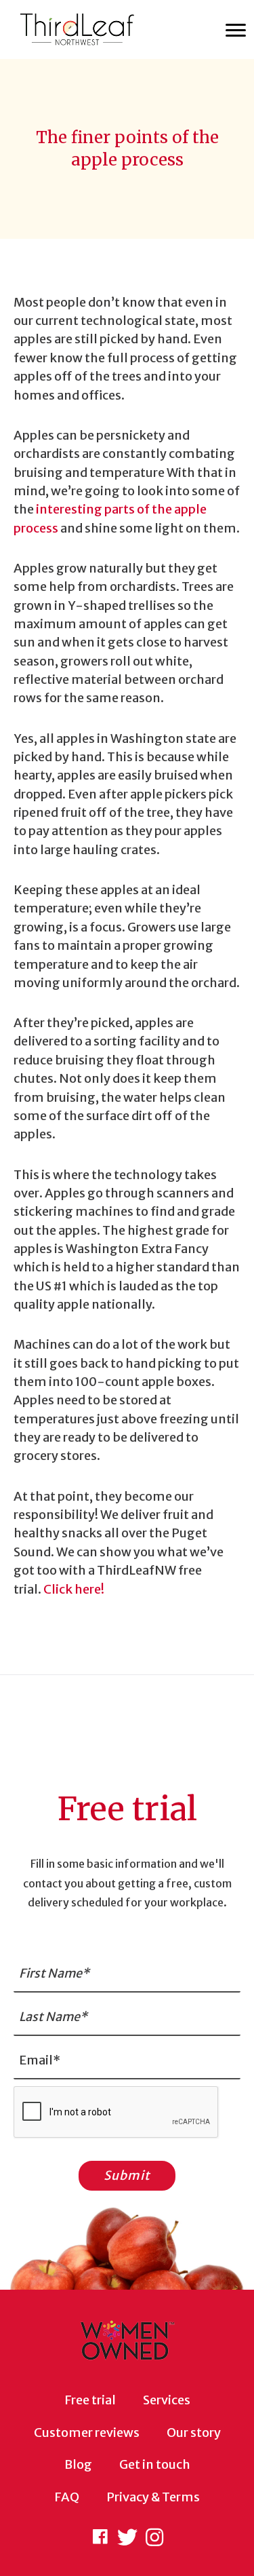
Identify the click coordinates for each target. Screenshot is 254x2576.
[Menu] (236, 31)
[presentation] (117, 2113)
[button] (100, 2537)
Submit (127, 2175)
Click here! (74, 1589)
